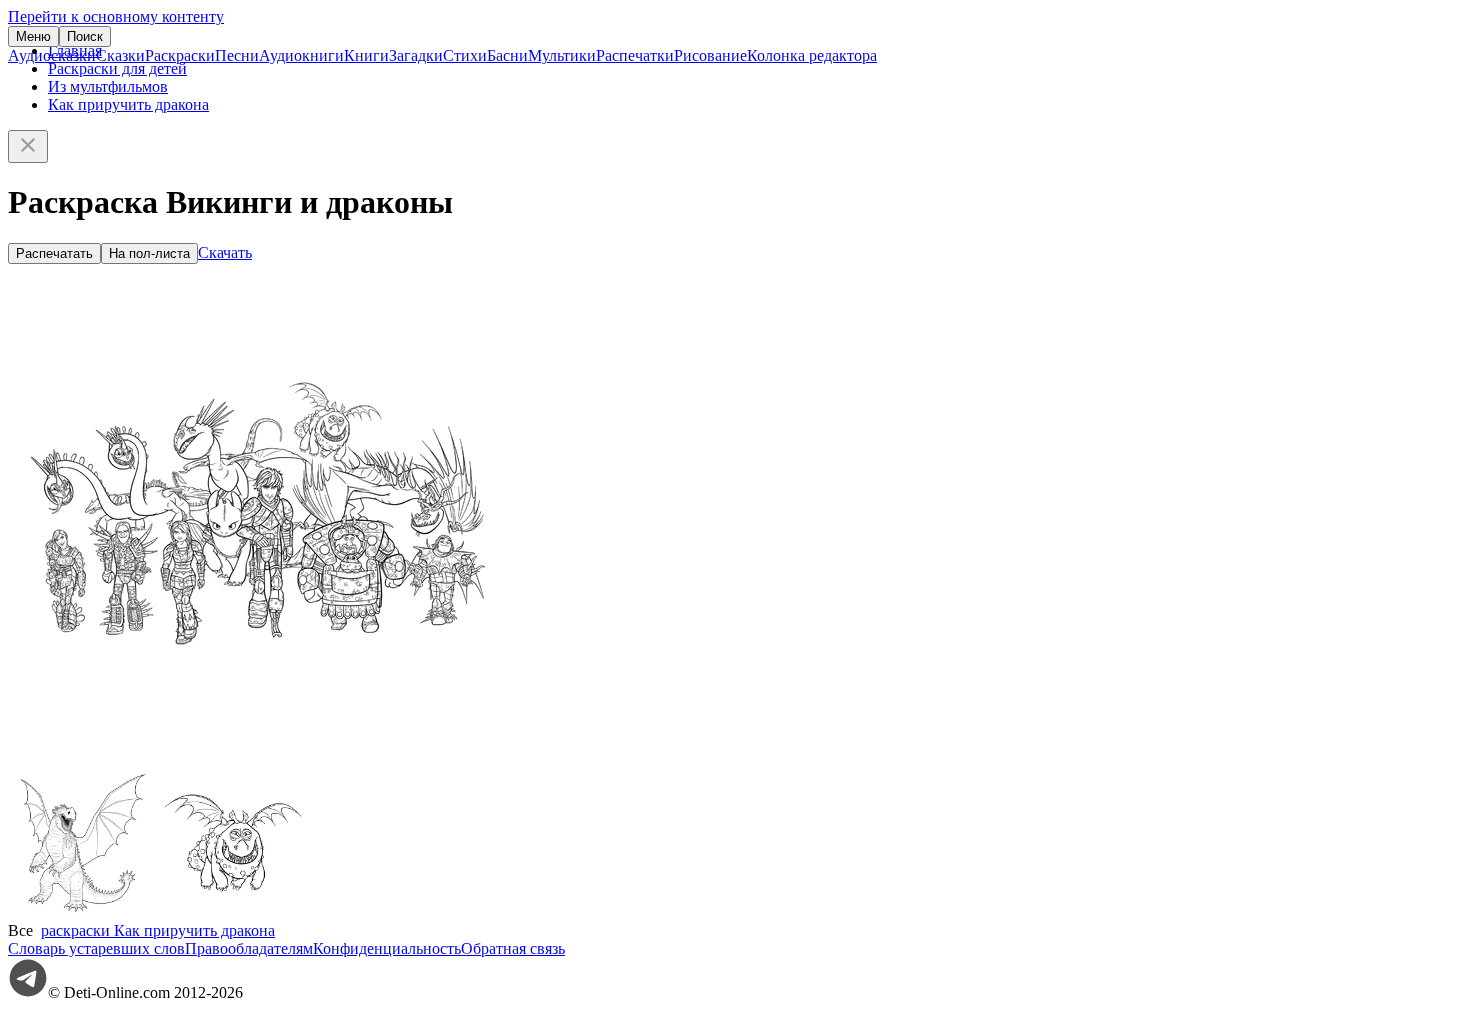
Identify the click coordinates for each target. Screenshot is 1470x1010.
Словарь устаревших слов (96, 948)
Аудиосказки (52, 55)
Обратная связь (513, 948)
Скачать (225, 252)
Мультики (562, 55)
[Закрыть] (28, 146)
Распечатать (54, 253)
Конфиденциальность (387, 948)
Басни (507, 55)
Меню (33, 36)
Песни (237, 55)
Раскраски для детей (117, 68)
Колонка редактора (812, 55)
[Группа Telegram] (28, 992)
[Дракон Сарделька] (233, 912)
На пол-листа (149, 253)
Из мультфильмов (108, 86)
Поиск (85, 36)
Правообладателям (249, 948)
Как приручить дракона (128, 104)
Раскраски (180, 55)
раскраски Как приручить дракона (158, 930)
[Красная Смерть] (83, 912)
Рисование (710, 55)
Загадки (416, 55)
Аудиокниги (301, 55)
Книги (366, 55)
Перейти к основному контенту (116, 16)
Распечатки (635, 55)
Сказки (120, 55)
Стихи (465, 55)
